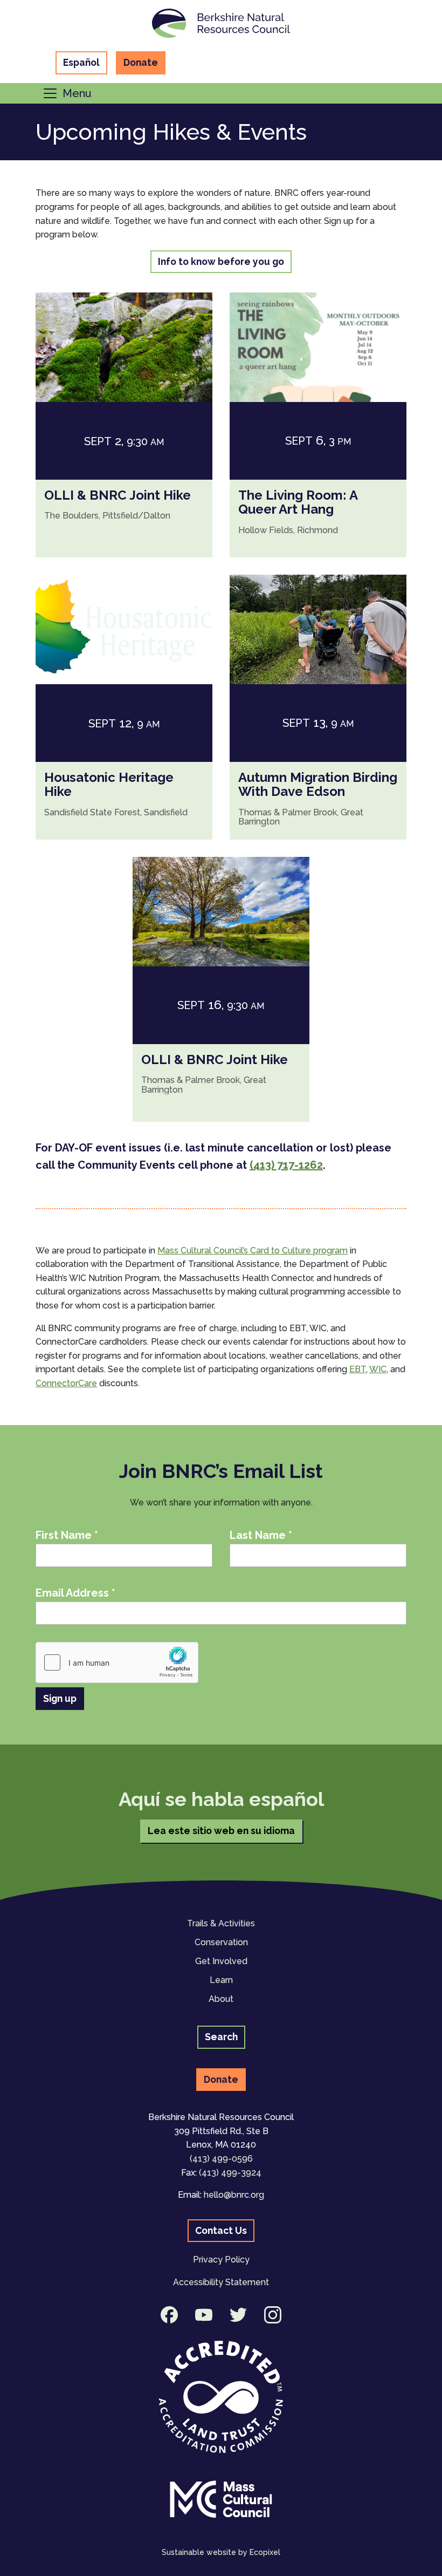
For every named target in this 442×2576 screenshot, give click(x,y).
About (221, 1999)
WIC (378, 1369)
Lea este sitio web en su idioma (221, 1831)
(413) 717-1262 (286, 1165)
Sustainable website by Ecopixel (221, 2552)
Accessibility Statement (221, 2282)
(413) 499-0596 (221, 2159)
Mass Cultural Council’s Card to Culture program (253, 1250)
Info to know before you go (221, 261)
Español (81, 62)
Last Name (261, 1535)
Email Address (75, 1593)
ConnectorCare (66, 1383)
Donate (141, 62)
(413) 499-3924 (230, 2173)
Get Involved (221, 1961)
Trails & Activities (221, 1923)
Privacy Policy (221, 2260)
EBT (358, 1369)
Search (221, 2037)
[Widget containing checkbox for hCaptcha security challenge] (117, 1662)
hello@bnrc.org (234, 2195)
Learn (221, 1980)
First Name (67, 1535)
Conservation (221, 1942)
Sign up (60, 1698)
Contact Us (221, 2230)
